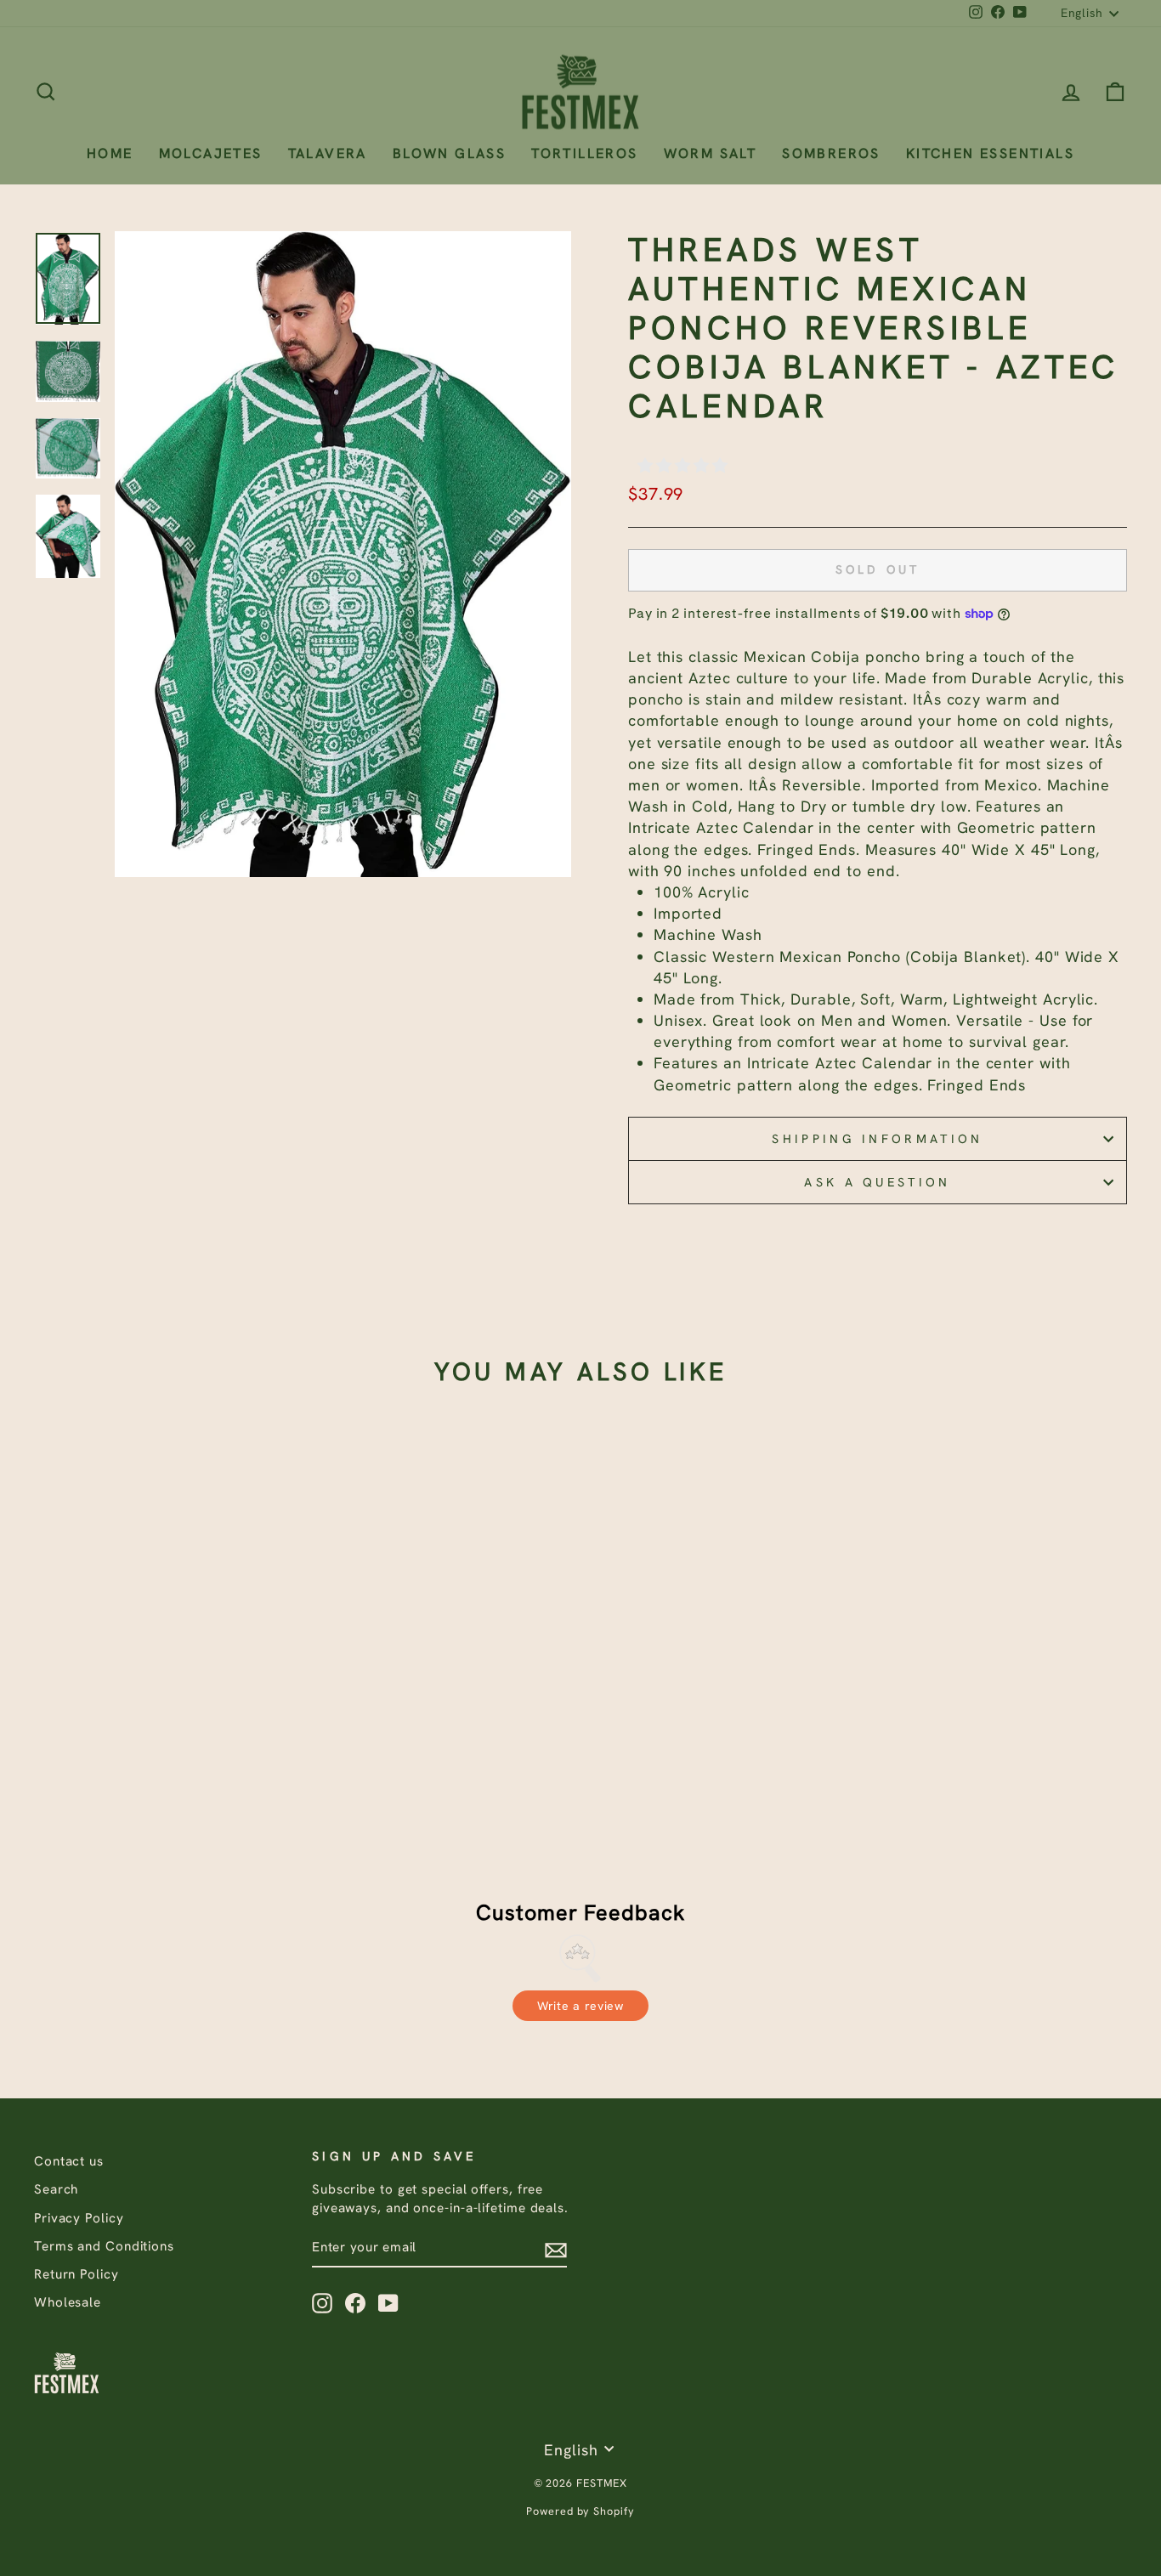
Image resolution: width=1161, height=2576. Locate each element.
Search (56, 2189)
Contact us (69, 2161)
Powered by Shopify (580, 2511)
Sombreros (831, 153)
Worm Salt (711, 153)
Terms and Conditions (104, 2246)
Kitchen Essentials (990, 153)
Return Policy (76, 2274)
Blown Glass (449, 153)
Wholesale (68, 2302)
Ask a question (877, 1182)
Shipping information (877, 1139)
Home (110, 153)
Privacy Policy (79, 2218)
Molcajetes (211, 153)
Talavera (328, 153)
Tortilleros (584, 153)
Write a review (580, 2006)
